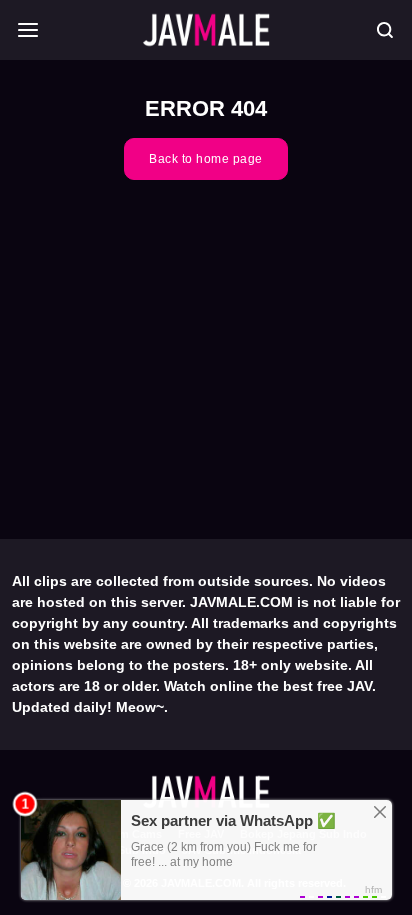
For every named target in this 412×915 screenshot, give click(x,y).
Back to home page (206, 159)
